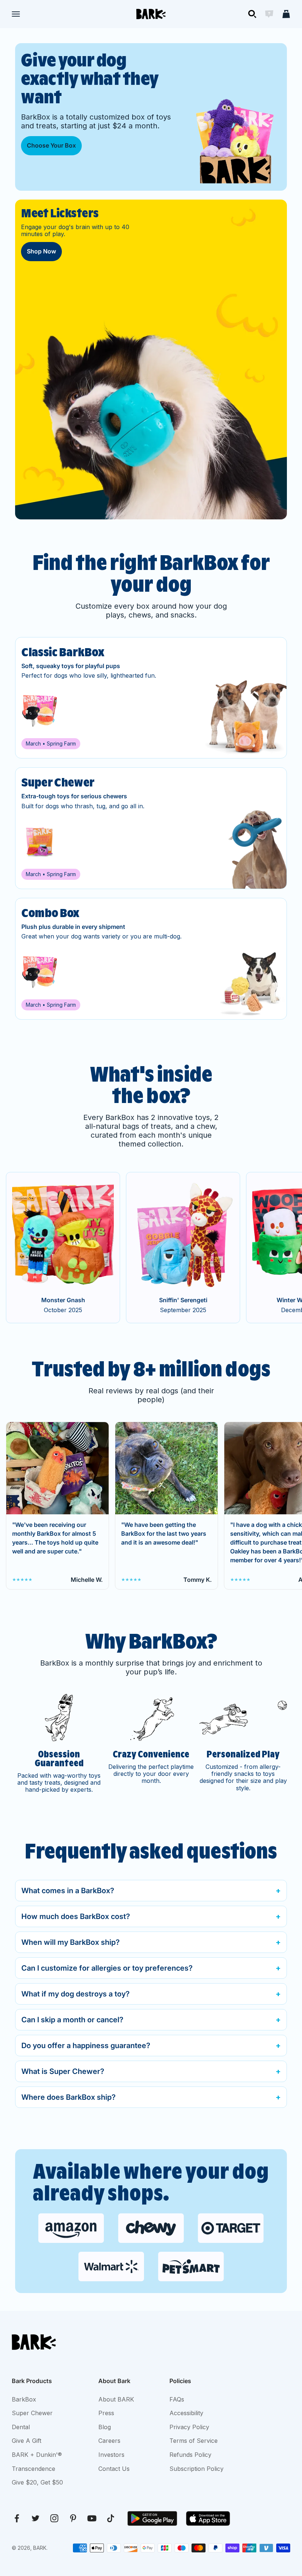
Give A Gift (27, 2441)
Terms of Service (194, 2441)
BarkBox (24, 2399)
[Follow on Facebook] (17, 2518)
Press (106, 2413)
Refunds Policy (190, 2455)
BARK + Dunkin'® (37, 2455)
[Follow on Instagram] (54, 2518)
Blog (105, 2427)
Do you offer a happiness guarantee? (86, 2046)
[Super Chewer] (151, 828)
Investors (111, 2455)
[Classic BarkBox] (151, 698)
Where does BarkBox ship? (69, 2097)
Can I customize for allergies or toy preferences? (107, 1968)
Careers (109, 2441)
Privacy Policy (189, 2427)
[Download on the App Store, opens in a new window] (208, 2518)
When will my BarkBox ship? (71, 1942)
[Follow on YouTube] (92, 2518)
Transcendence (34, 2469)
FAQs (177, 2399)
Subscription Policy (196, 2469)
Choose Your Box (51, 145)
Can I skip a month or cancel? (72, 2020)
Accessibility (186, 2413)
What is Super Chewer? (63, 2071)
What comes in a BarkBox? (68, 1891)
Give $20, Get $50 (37, 2482)
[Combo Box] (151, 959)
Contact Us (114, 2469)
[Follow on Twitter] (36, 2518)
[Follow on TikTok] (111, 2518)
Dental (21, 2427)
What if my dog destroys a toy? (75, 1994)
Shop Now (41, 251)
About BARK (116, 2399)
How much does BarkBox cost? (76, 1916)
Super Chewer (32, 2413)
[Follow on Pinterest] (73, 2518)
